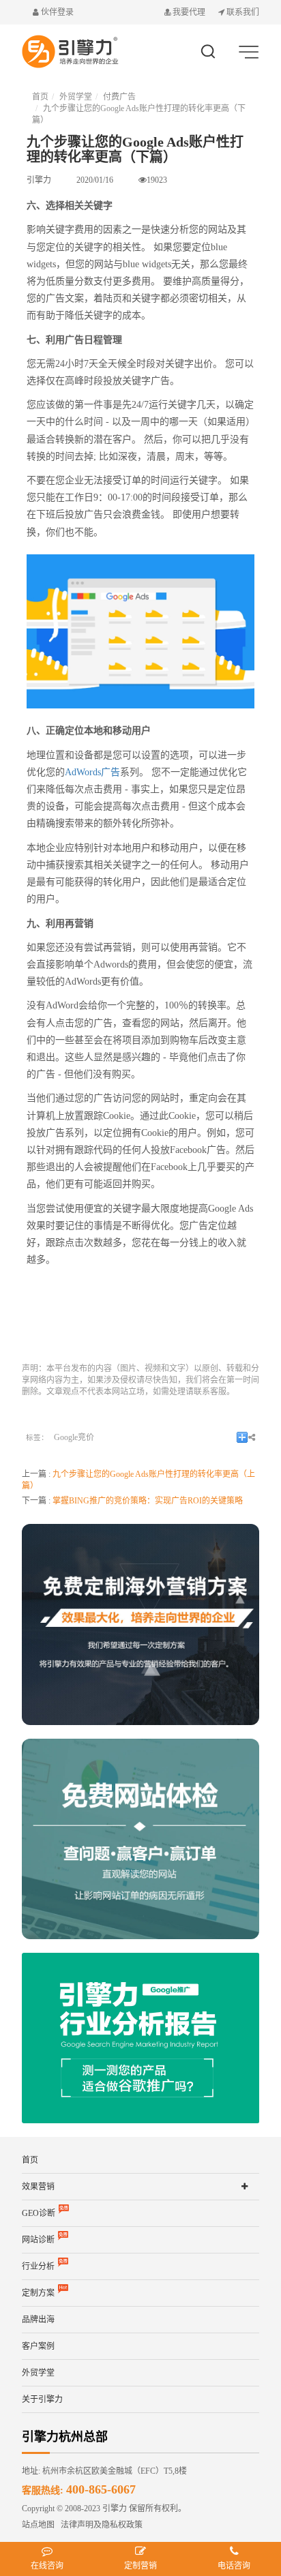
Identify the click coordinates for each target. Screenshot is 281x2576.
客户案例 (38, 2346)
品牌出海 (38, 2320)
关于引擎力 (42, 2399)
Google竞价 (74, 1437)
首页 (40, 97)
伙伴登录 (56, 12)
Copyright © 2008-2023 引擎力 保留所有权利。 (104, 2508)
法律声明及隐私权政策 (99, 2525)
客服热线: (79, 2490)
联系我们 (242, 12)
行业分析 (38, 2266)
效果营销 (38, 2187)
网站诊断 (38, 2240)
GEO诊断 (39, 2213)
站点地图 (38, 2525)
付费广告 (119, 97)
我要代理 (189, 12)
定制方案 (38, 2293)
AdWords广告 (92, 772)
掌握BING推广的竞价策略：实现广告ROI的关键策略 (148, 1501)
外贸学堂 (76, 97)
